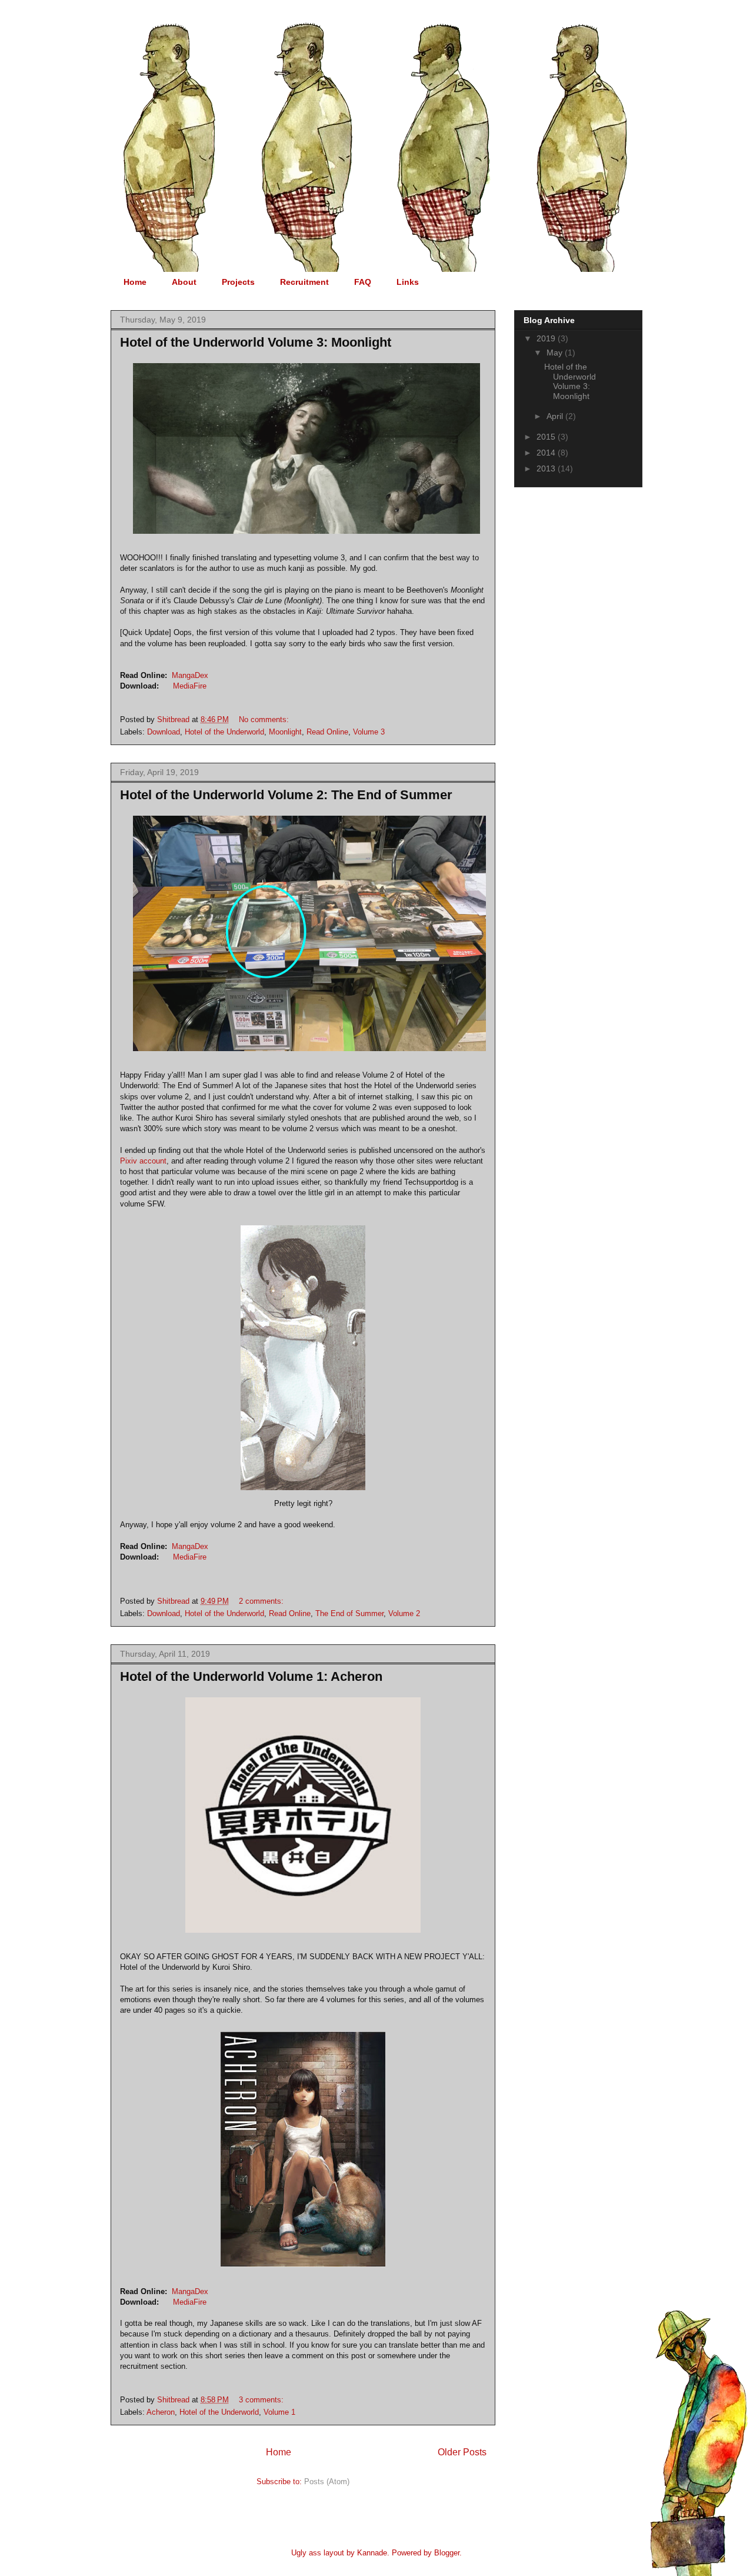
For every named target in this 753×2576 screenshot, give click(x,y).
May (556, 353)
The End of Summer (349, 1613)
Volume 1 (279, 2412)
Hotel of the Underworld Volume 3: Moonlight (256, 342)
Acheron (161, 2412)
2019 (547, 338)
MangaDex (190, 675)
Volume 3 (369, 732)
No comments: (265, 719)
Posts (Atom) (327, 2482)
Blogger (447, 2553)
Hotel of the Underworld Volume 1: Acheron (251, 1676)
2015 (547, 437)
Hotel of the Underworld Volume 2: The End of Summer (286, 795)
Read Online (327, 732)
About (184, 282)
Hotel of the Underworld (224, 732)
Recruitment (304, 282)
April (556, 416)
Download (164, 732)
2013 (547, 468)
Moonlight (285, 732)
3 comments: (262, 2400)
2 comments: (262, 1601)
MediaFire (190, 686)
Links (408, 282)
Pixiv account (143, 1161)
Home (135, 282)
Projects (238, 282)
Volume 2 (404, 1613)
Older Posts (462, 2452)
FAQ (363, 282)
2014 (547, 453)
